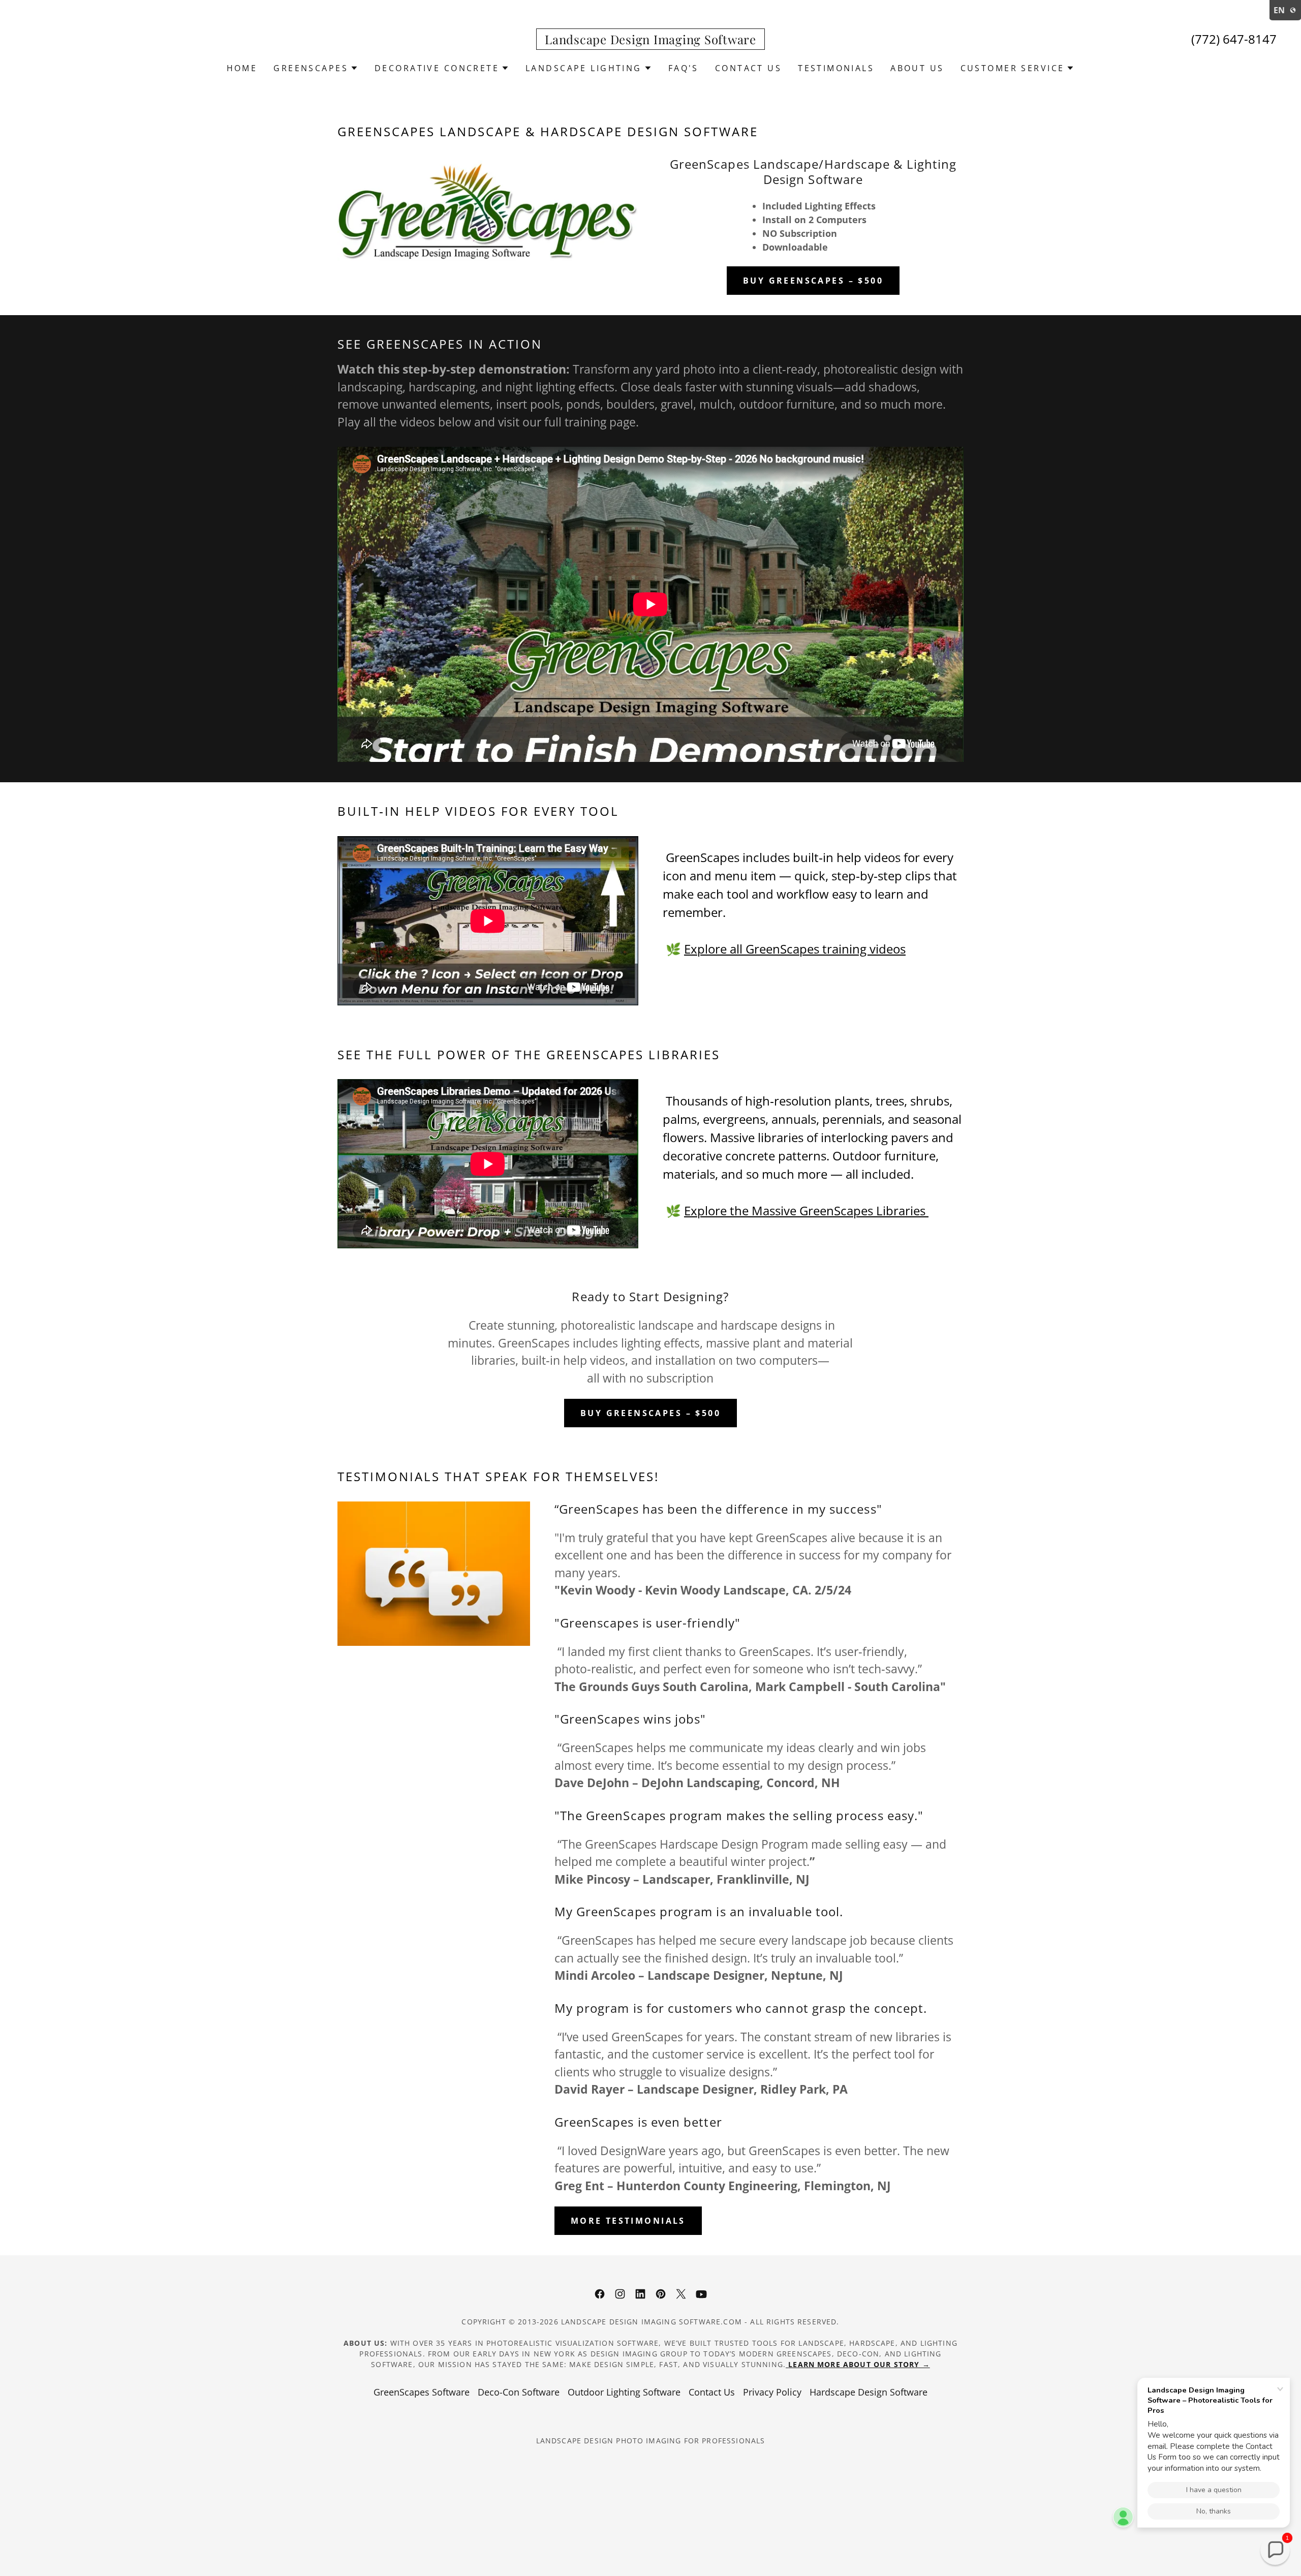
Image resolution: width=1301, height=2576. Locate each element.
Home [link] (242, 68)
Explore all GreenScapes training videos (795, 949)
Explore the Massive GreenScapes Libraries (806, 1210)
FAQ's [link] (684, 68)
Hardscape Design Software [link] (869, 2392)
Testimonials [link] (836, 68)
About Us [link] (917, 68)
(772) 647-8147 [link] (1234, 39)
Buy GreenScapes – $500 (813, 281)
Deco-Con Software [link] (519, 2392)
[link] (650, 41)
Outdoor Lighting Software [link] (624, 2392)
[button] (316, 68)
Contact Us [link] (748, 68)
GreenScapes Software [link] (422, 2392)
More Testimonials (628, 2221)
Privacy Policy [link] (772, 2392)
